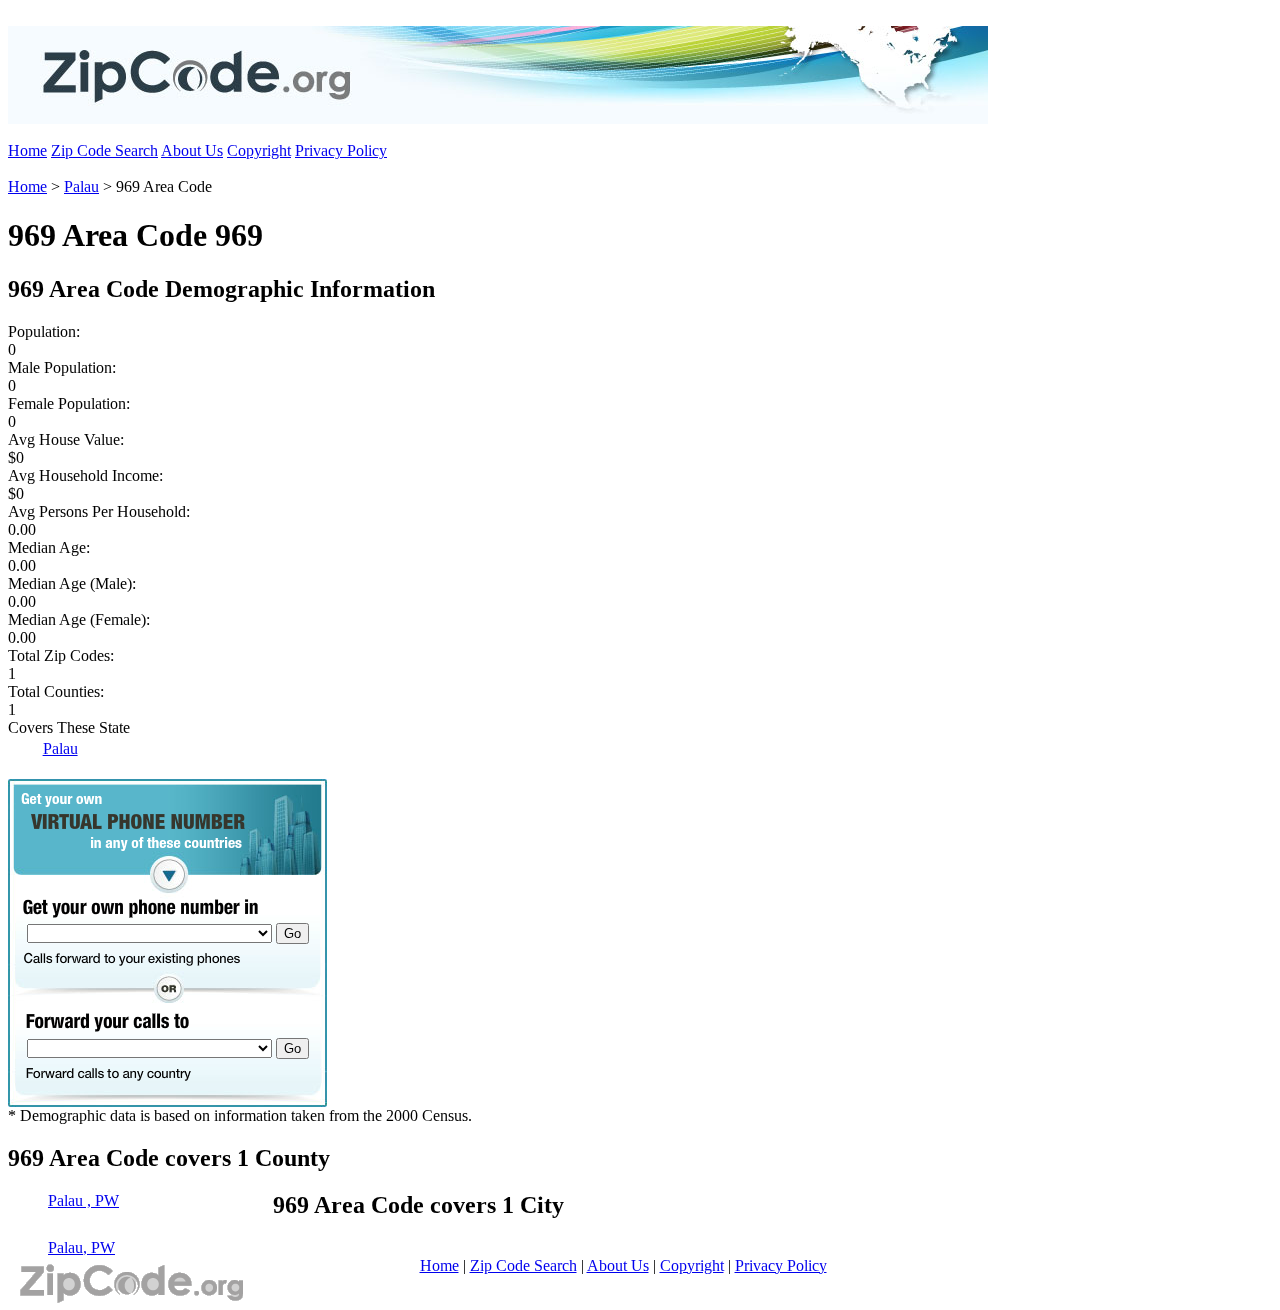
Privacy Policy (341, 150)
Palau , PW (83, 1200)
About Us (192, 150)
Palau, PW (81, 1247)
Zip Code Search (104, 150)
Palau (81, 186)
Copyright (259, 150)
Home (27, 150)
